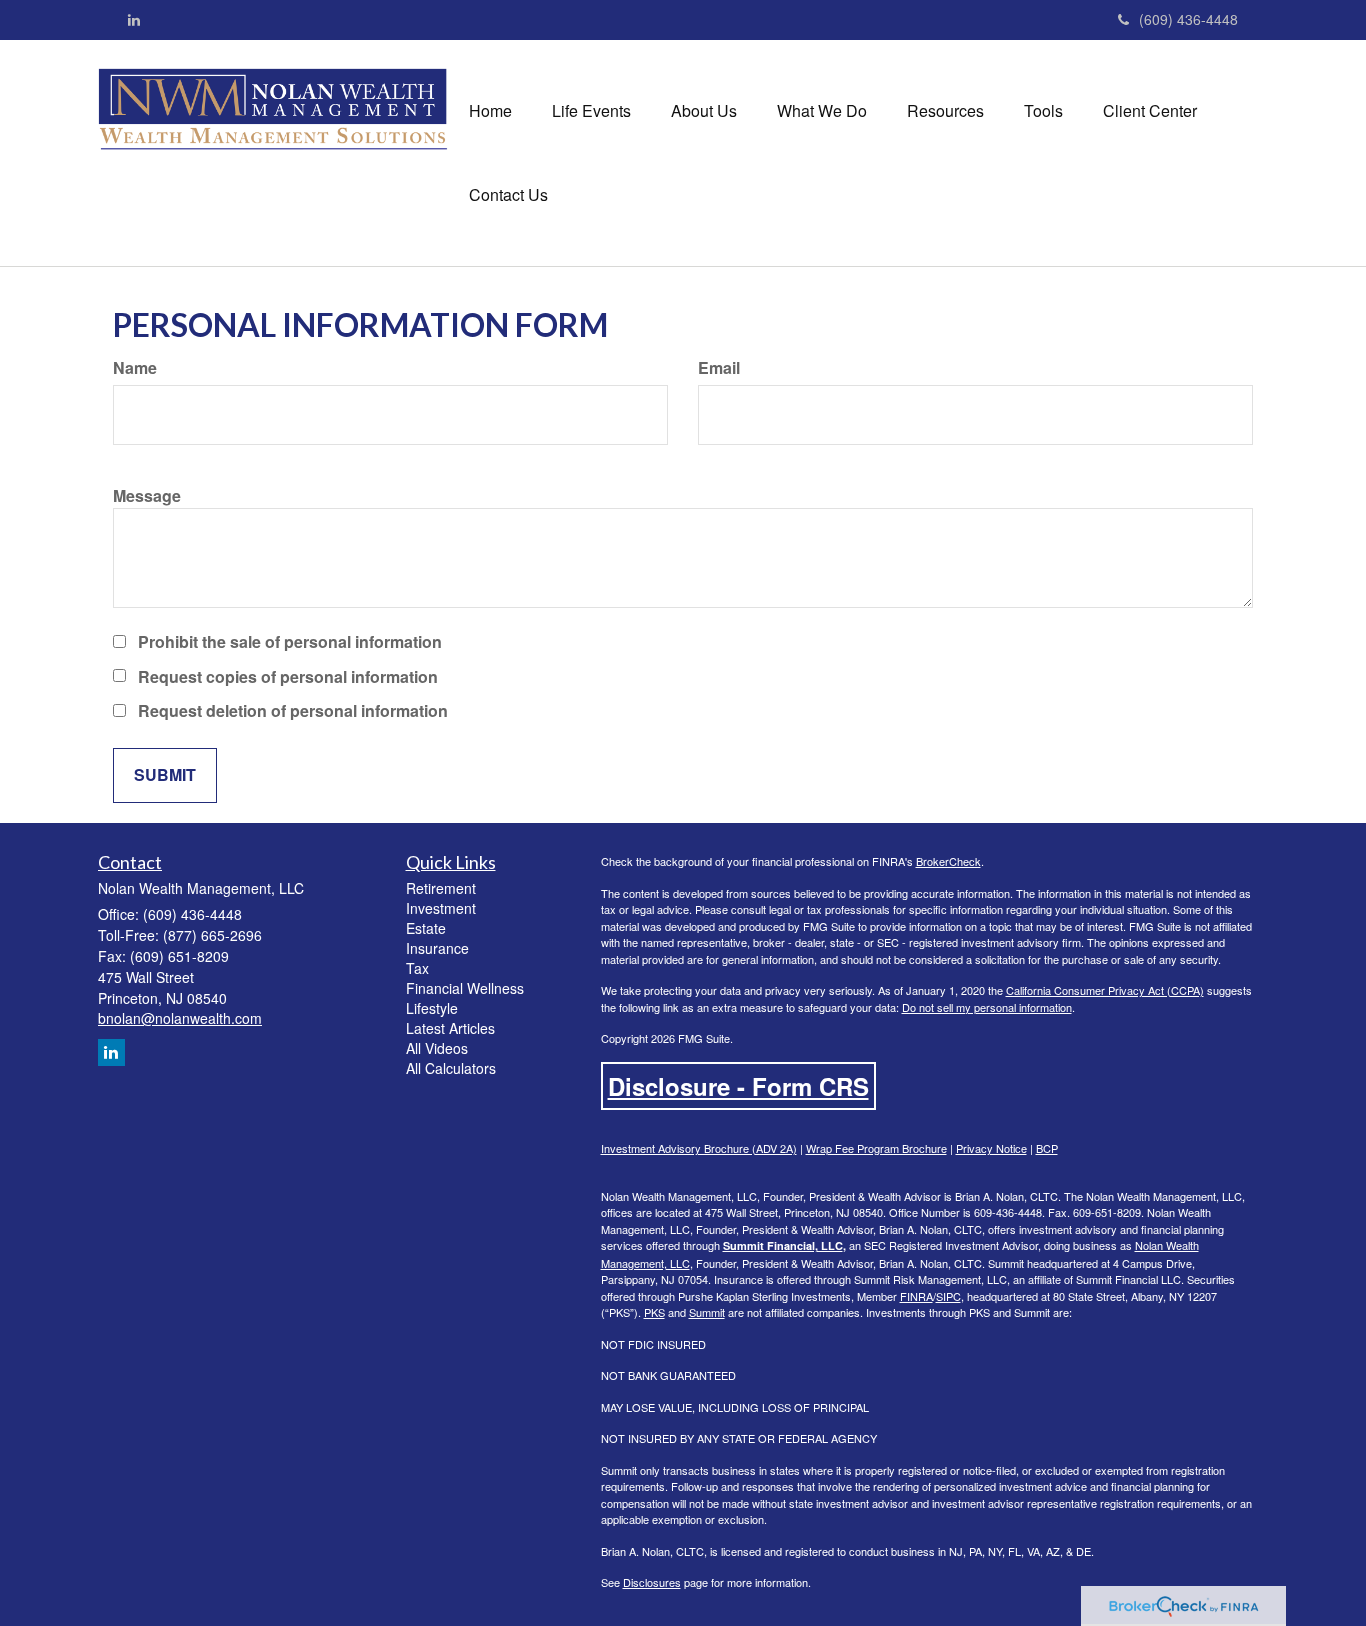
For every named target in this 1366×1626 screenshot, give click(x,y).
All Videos (437, 1048)
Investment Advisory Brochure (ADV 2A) (699, 1148)
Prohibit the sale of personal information (290, 642)
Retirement (441, 888)
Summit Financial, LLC (783, 1245)
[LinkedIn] (134, 19)
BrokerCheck (948, 861)
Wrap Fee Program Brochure (876, 1148)
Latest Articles (450, 1028)
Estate (426, 928)
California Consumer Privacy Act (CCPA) (1105, 990)
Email (719, 368)
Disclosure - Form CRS (738, 1086)
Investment (441, 908)
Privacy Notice (991, 1148)
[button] (591, 111)
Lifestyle (432, 1008)
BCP (1047, 1148)
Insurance (437, 948)
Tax (417, 968)
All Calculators (451, 1068)
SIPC (948, 1296)
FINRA (916, 1296)
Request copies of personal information (288, 677)
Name (135, 368)
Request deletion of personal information (293, 711)
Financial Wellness (465, 988)
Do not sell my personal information (987, 1007)
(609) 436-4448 (1188, 19)
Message (147, 496)
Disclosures (652, 1582)
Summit (707, 1312)
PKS (654, 1312)
